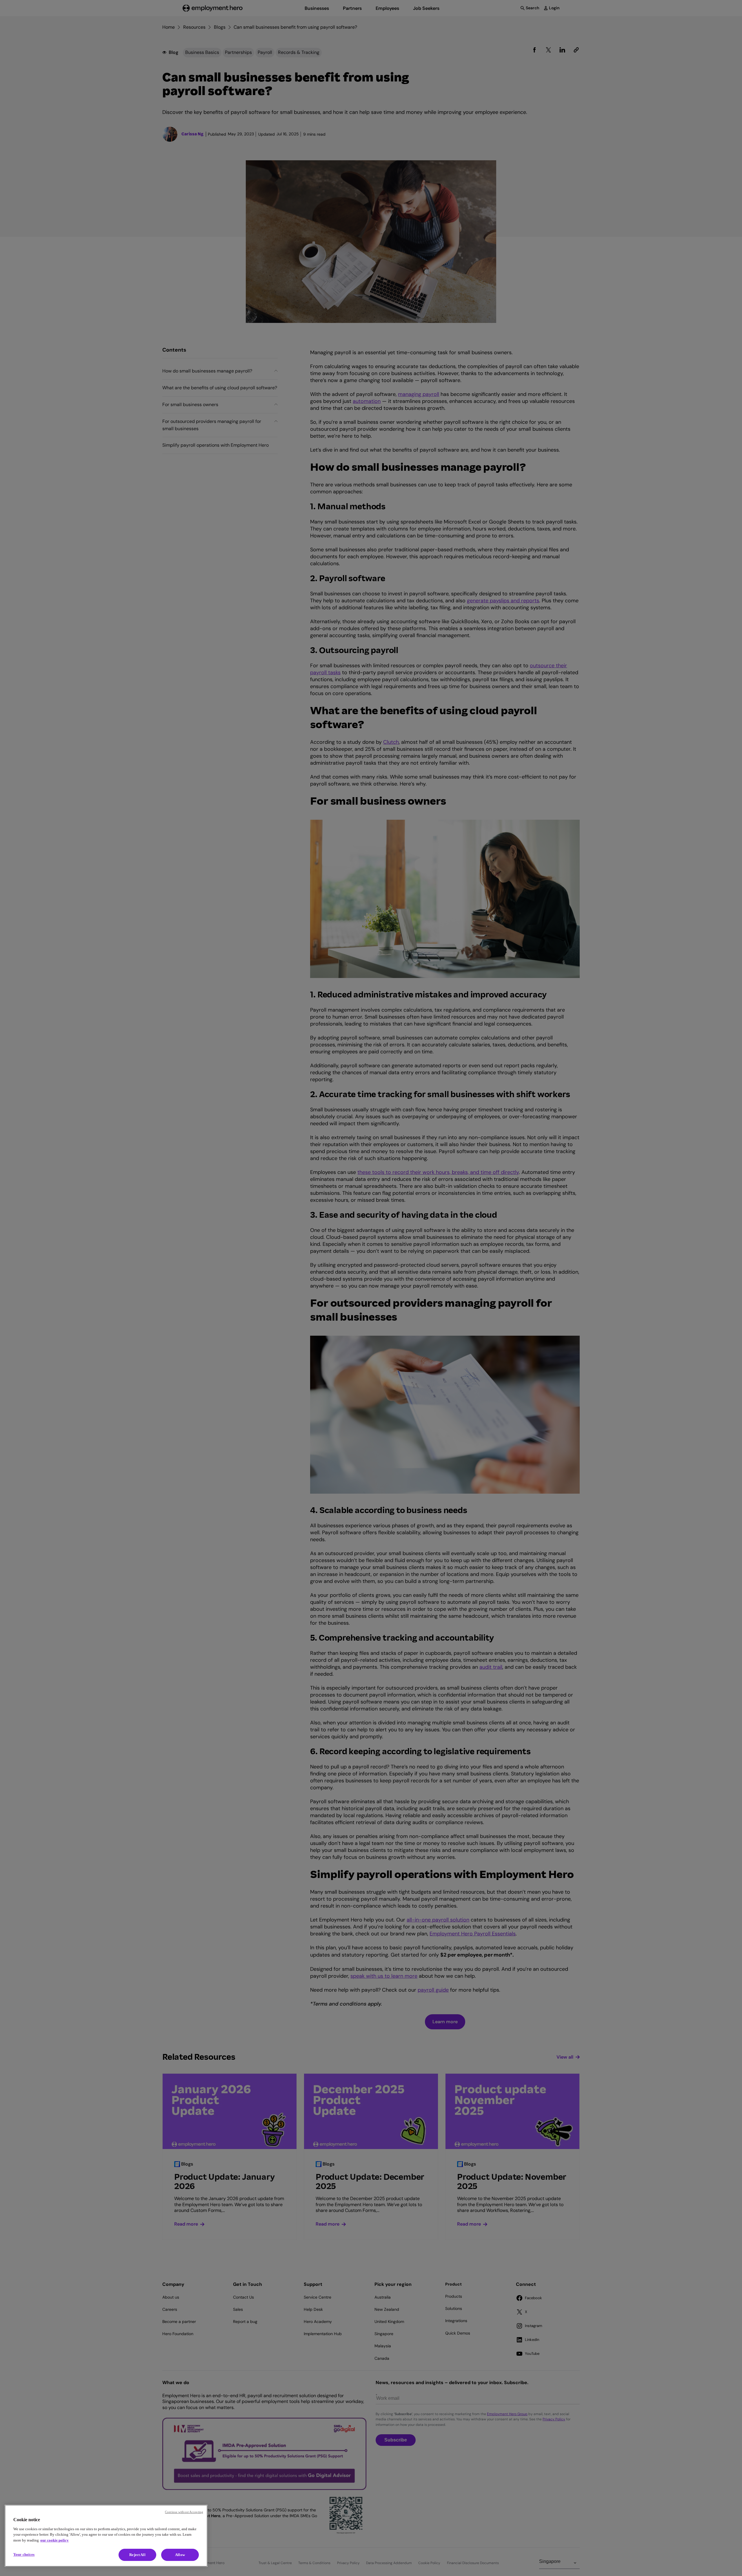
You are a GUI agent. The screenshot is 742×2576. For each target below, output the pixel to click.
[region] (106, 2536)
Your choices (24, 2554)
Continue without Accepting (184, 2512)
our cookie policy (54, 2540)
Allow (180, 2555)
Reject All (137, 2555)
